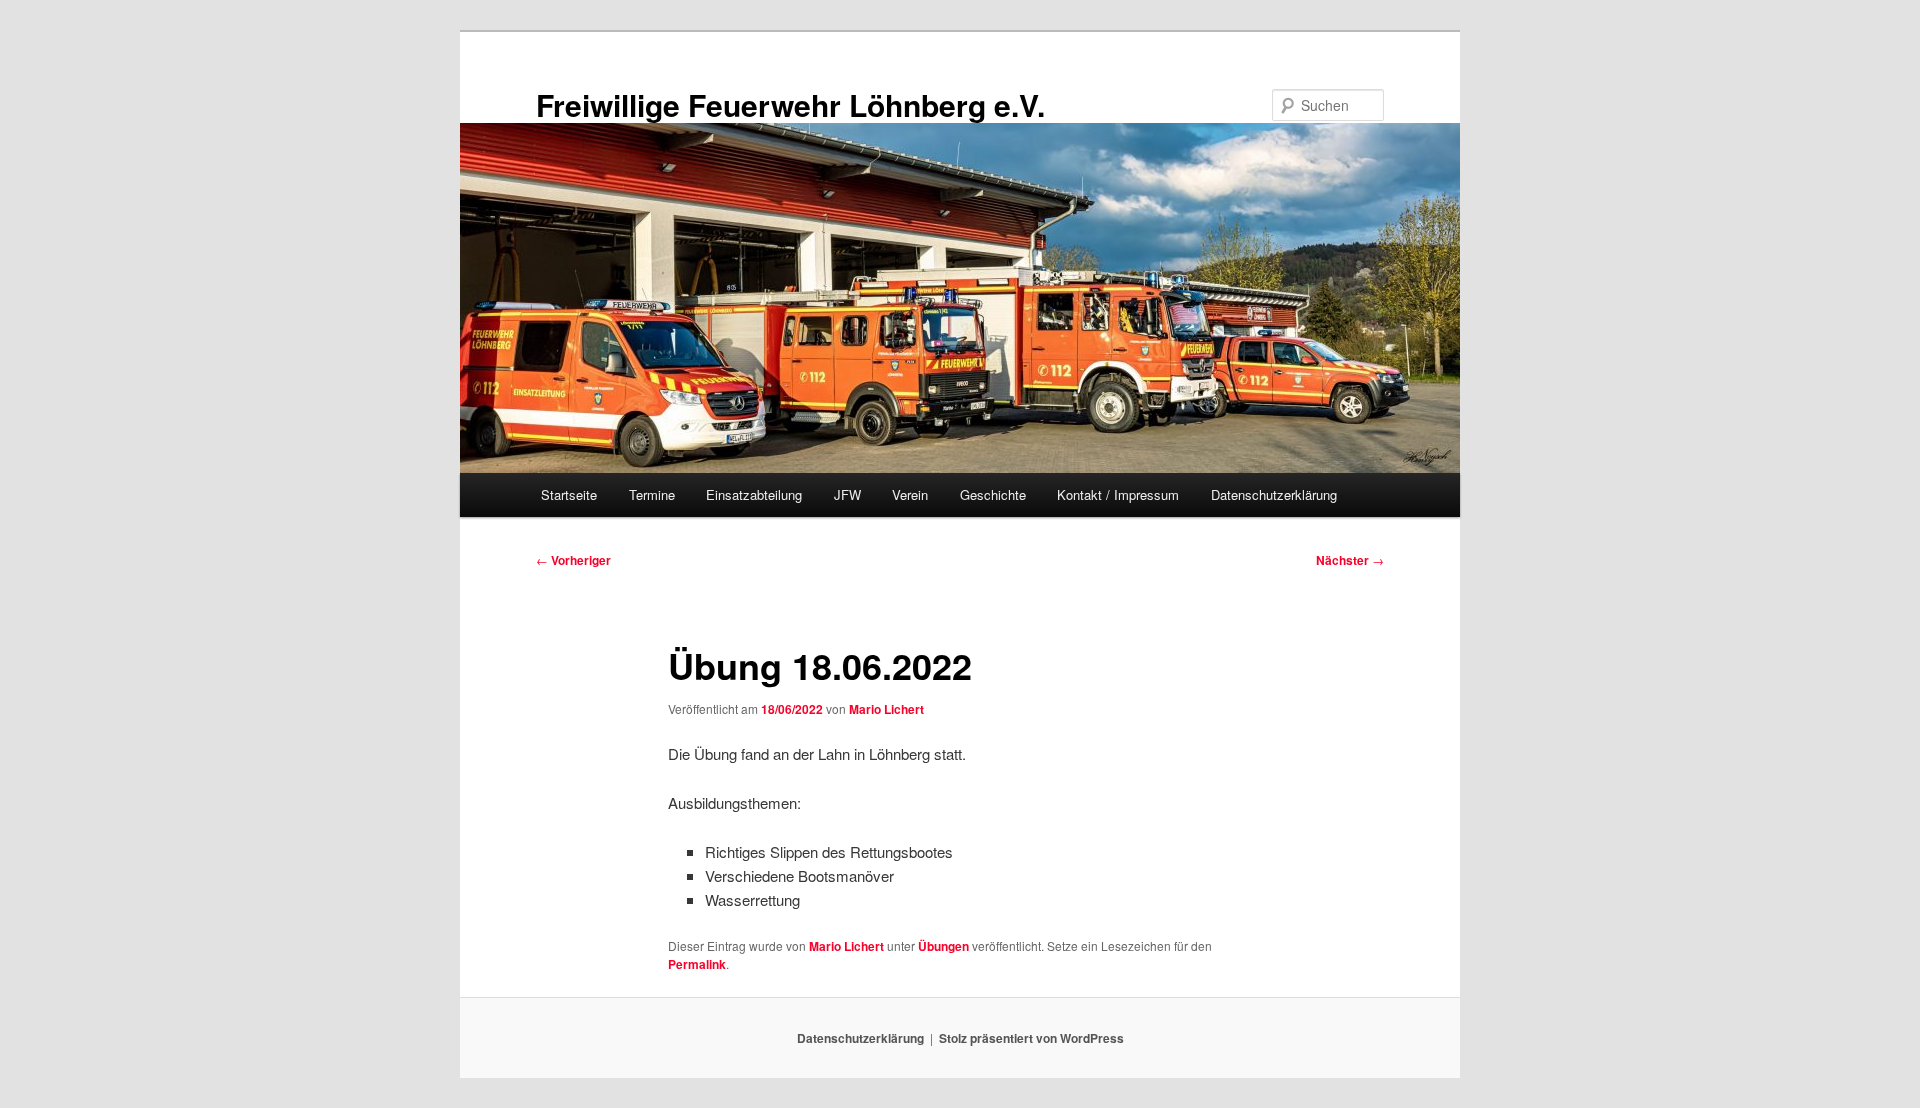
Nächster (1350, 560)
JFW (847, 494)
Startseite (569, 494)
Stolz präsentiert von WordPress (1031, 1038)
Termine (652, 494)
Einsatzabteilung (754, 494)
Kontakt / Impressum (1118, 494)
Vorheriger (573, 560)
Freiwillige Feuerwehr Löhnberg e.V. (790, 104)
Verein (910, 494)
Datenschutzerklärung (1274, 494)
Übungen (943, 946)
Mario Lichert (886, 709)
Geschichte (993, 494)
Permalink (697, 964)
